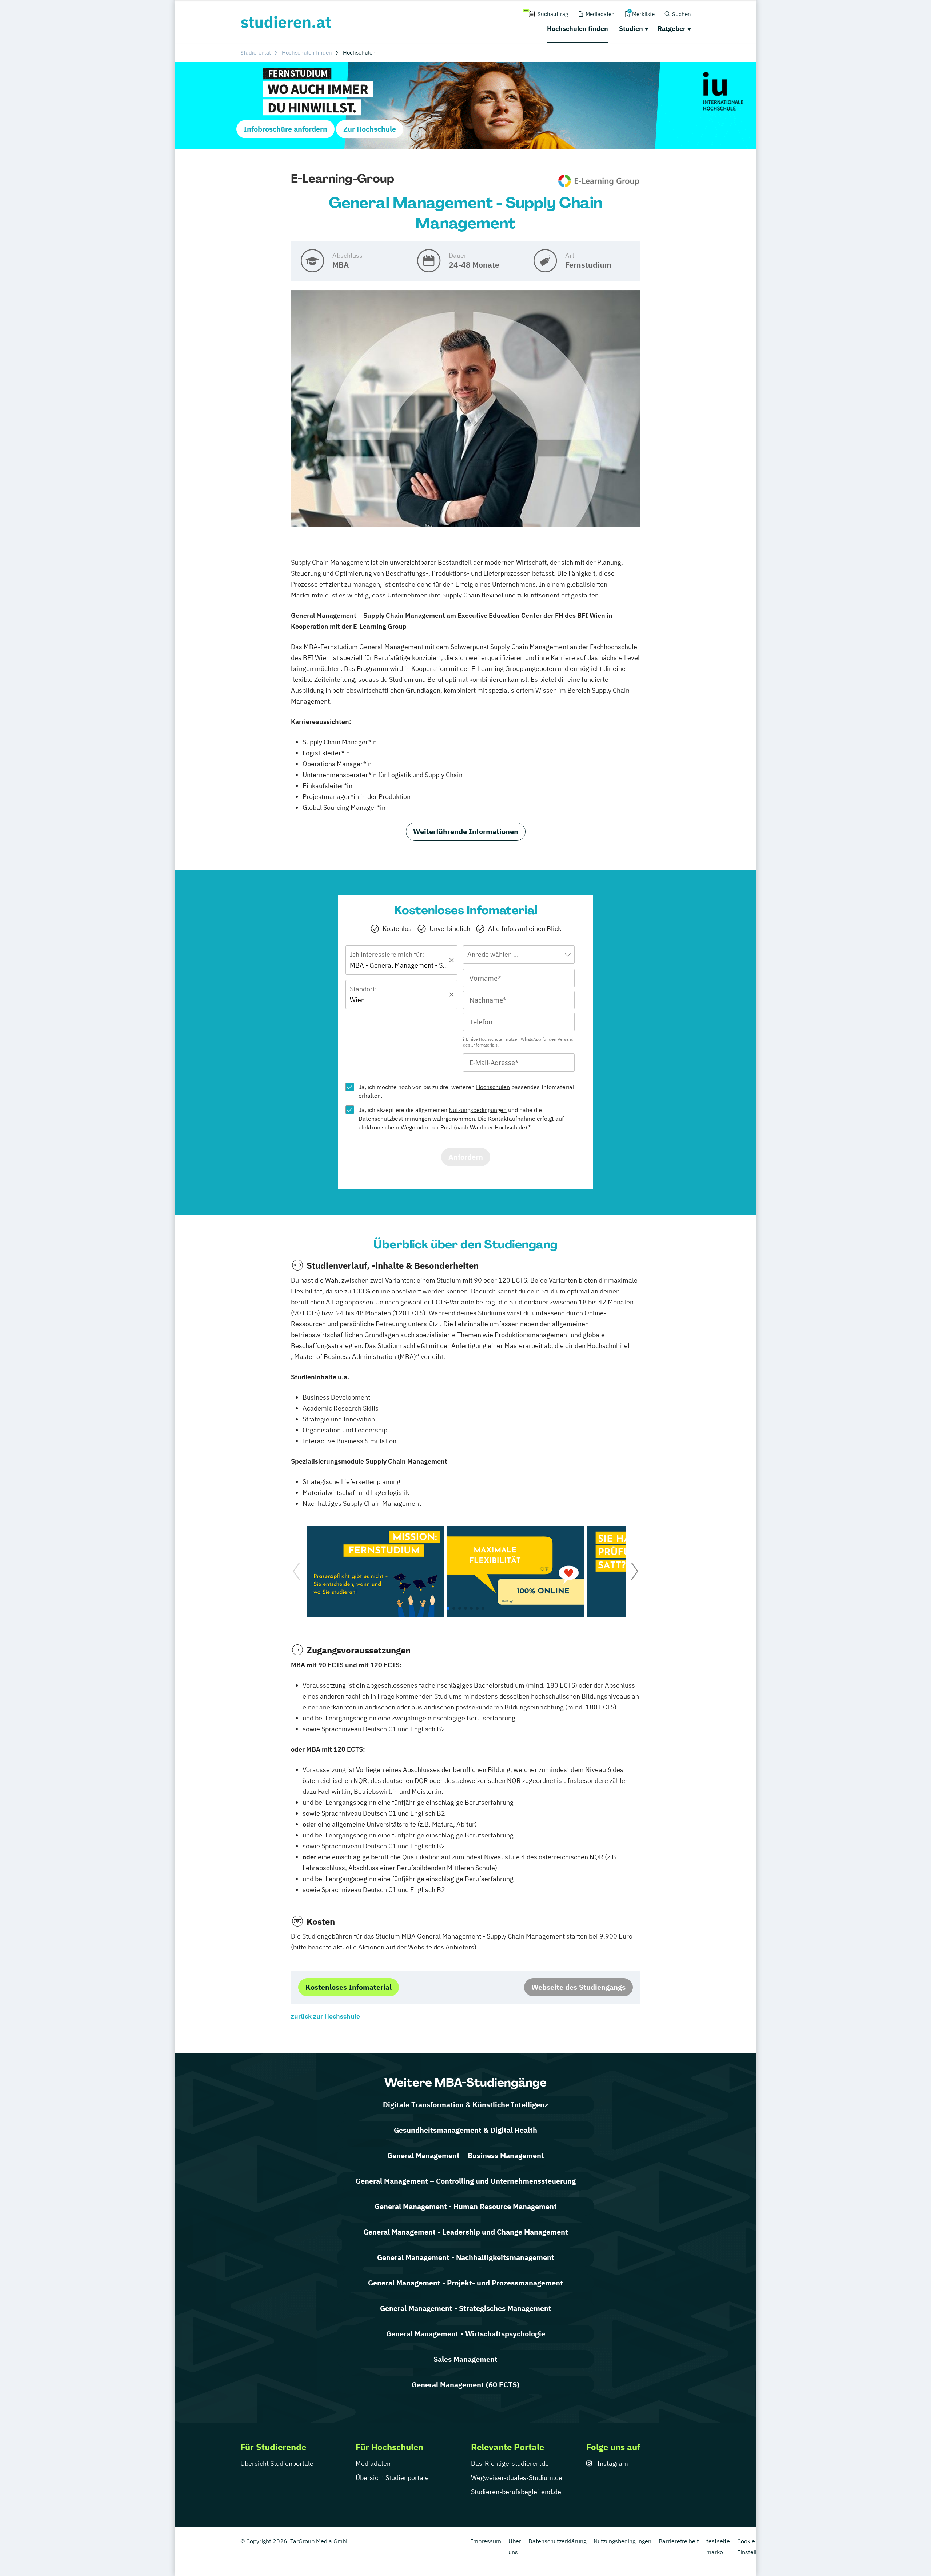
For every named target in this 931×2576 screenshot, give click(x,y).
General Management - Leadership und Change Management (466, 2232)
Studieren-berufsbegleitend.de (516, 2492)
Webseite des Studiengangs (578, 1987)
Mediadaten (373, 2463)
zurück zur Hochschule (325, 2016)
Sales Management (465, 2359)
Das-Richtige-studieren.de (510, 2463)
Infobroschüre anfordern (285, 129)
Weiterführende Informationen (466, 831)
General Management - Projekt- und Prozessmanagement (465, 2283)
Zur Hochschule (370, 129)
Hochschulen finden (578, 29)
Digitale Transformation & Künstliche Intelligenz (465, 2105)
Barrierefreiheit (679, 2541)
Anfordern (466, 1157)
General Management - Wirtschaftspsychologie (466, 2334)
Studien (631, 29)
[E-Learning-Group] (599, 181)
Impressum (486, 2541)
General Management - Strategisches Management (466, 2308)
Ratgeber (672, 29)
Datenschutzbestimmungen (395, 1119)
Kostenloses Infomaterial (349, 1987)
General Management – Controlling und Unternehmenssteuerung (466, 2181)
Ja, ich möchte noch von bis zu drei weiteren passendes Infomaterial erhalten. (466, 1091)
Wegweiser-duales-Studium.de (517, 2478)
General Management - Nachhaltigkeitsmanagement (466, 2257)
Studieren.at (256, 53)
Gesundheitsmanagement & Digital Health (465, 2130)
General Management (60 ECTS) (465, 2385)
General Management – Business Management (466, 2155)
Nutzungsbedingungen (478, 1110)
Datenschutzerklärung (557, 2541)
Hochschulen (493, 1087)
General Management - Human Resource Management (466, 2206)
